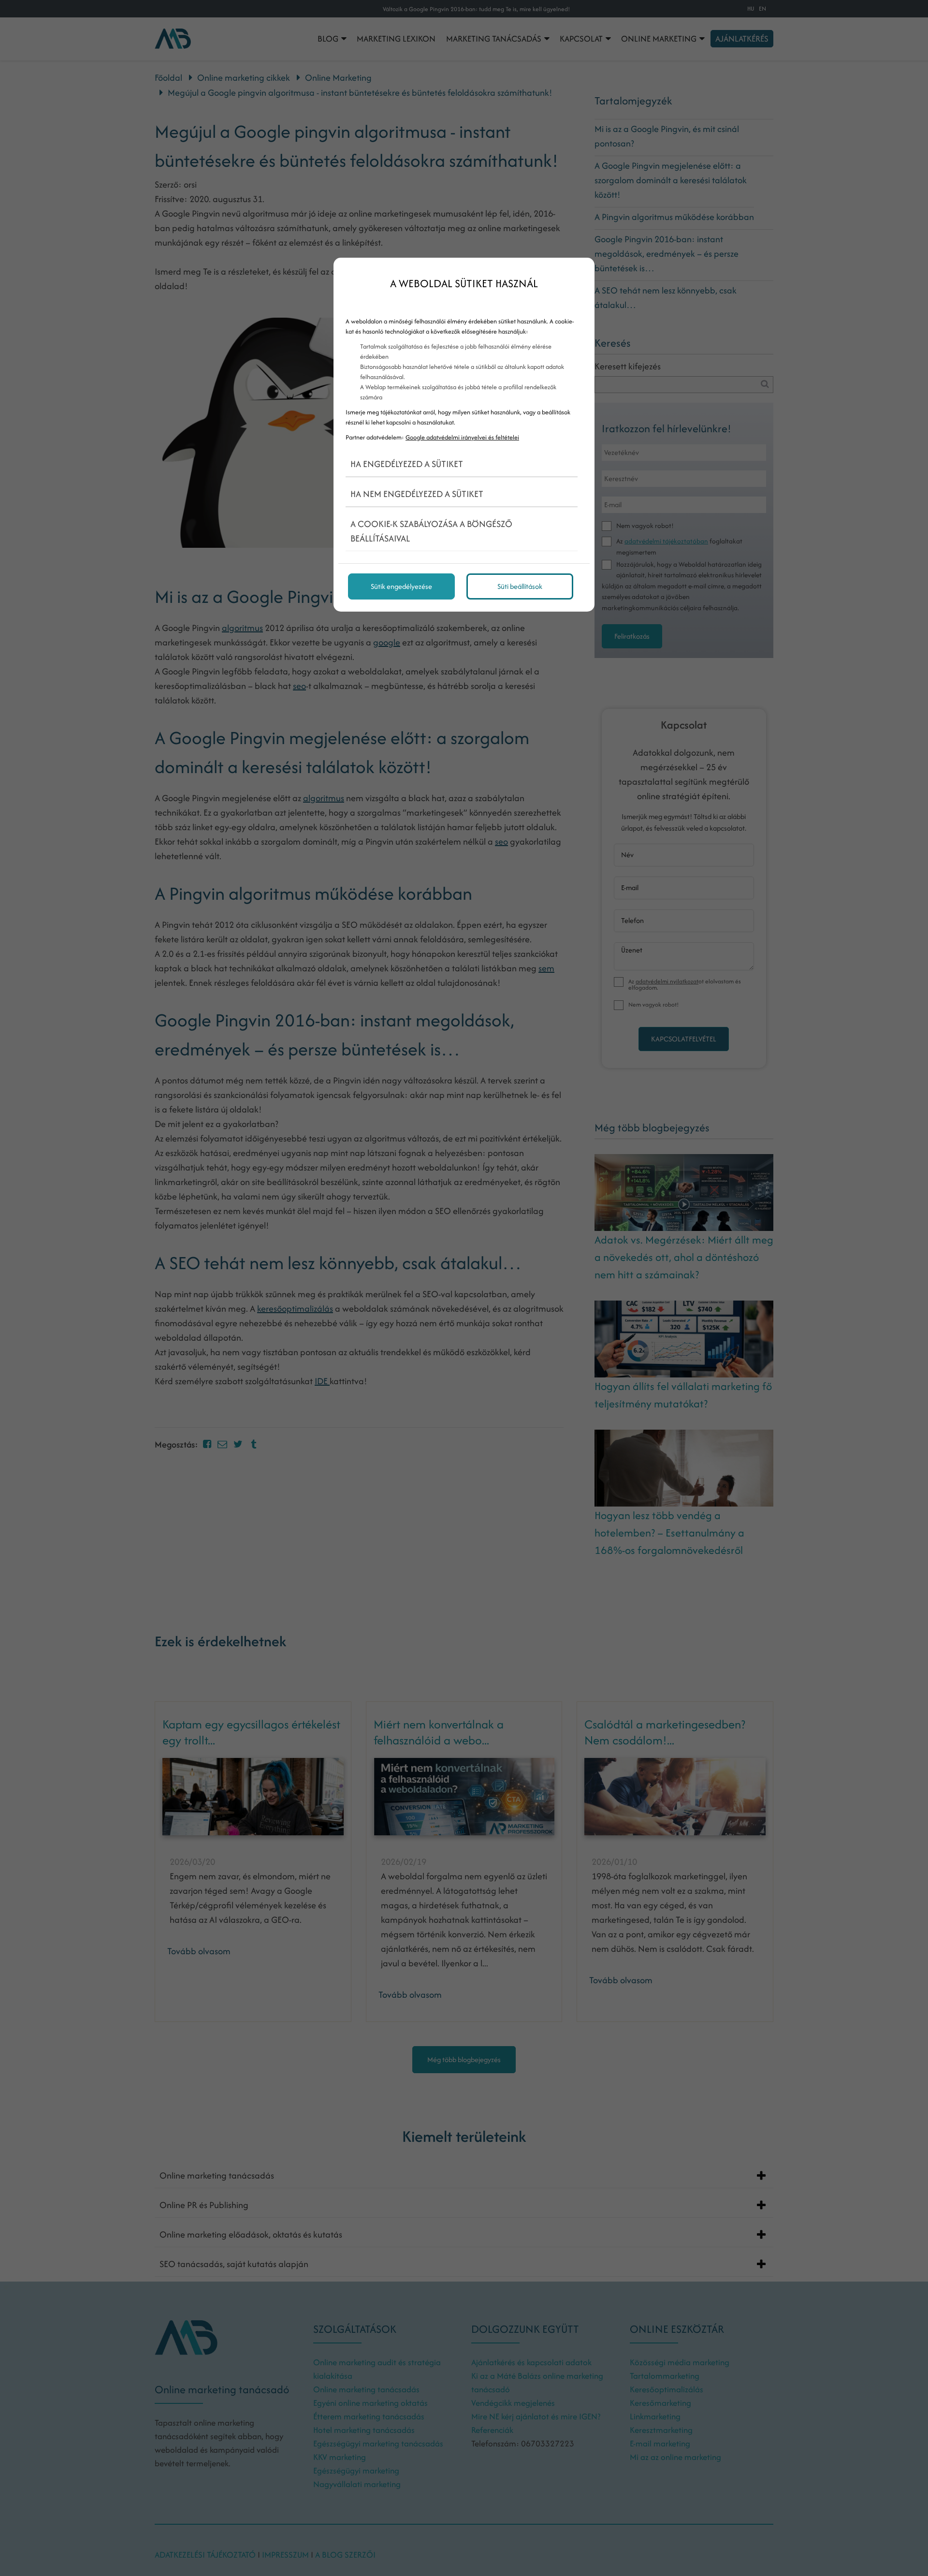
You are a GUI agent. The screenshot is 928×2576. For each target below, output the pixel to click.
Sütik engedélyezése (401, 586)
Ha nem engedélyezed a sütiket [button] (417, 494)
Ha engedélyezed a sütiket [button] (407, 464)
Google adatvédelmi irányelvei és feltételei (462, 437)
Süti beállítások (520, 586)
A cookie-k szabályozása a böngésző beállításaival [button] (431, 531)
